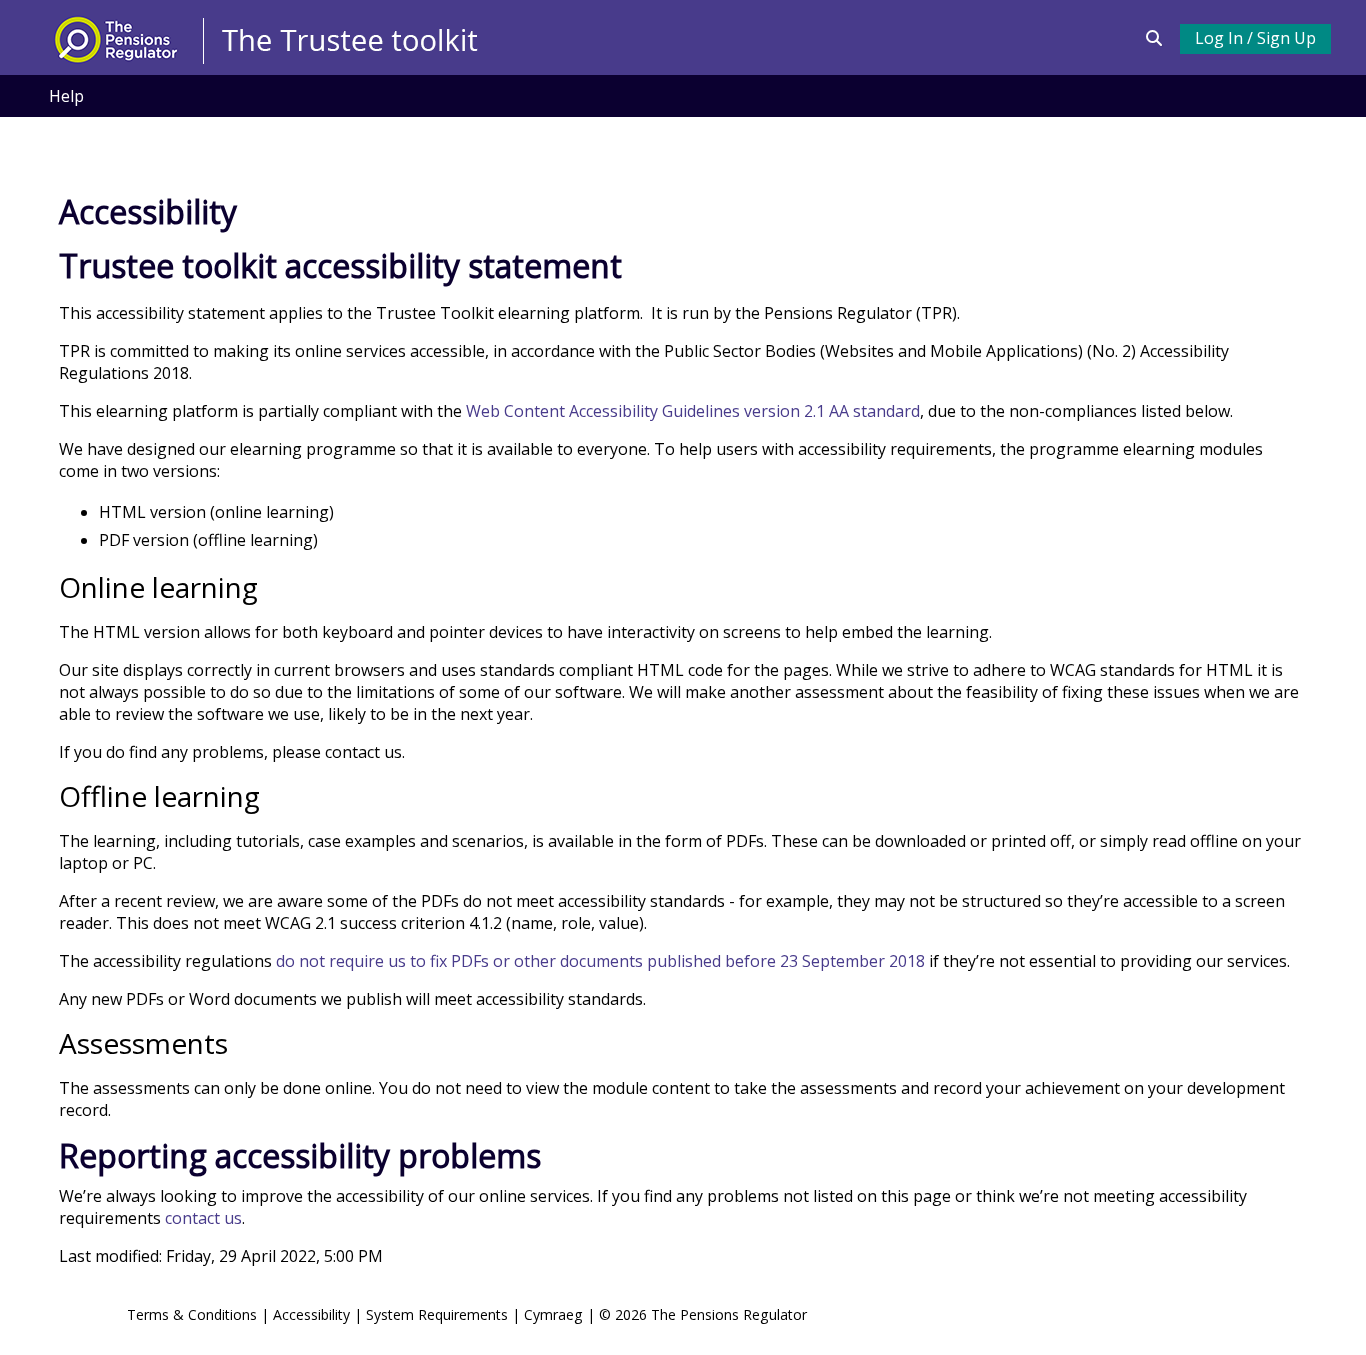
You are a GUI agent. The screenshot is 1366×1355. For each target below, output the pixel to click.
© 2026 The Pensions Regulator (703, 1314)
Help (66, 96)
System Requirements (437, 1314)
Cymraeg (555, 1314)
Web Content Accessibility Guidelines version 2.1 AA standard (693, 411)
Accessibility (311, 1314)
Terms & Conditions (192, 1314)
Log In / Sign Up (1255, 38)
